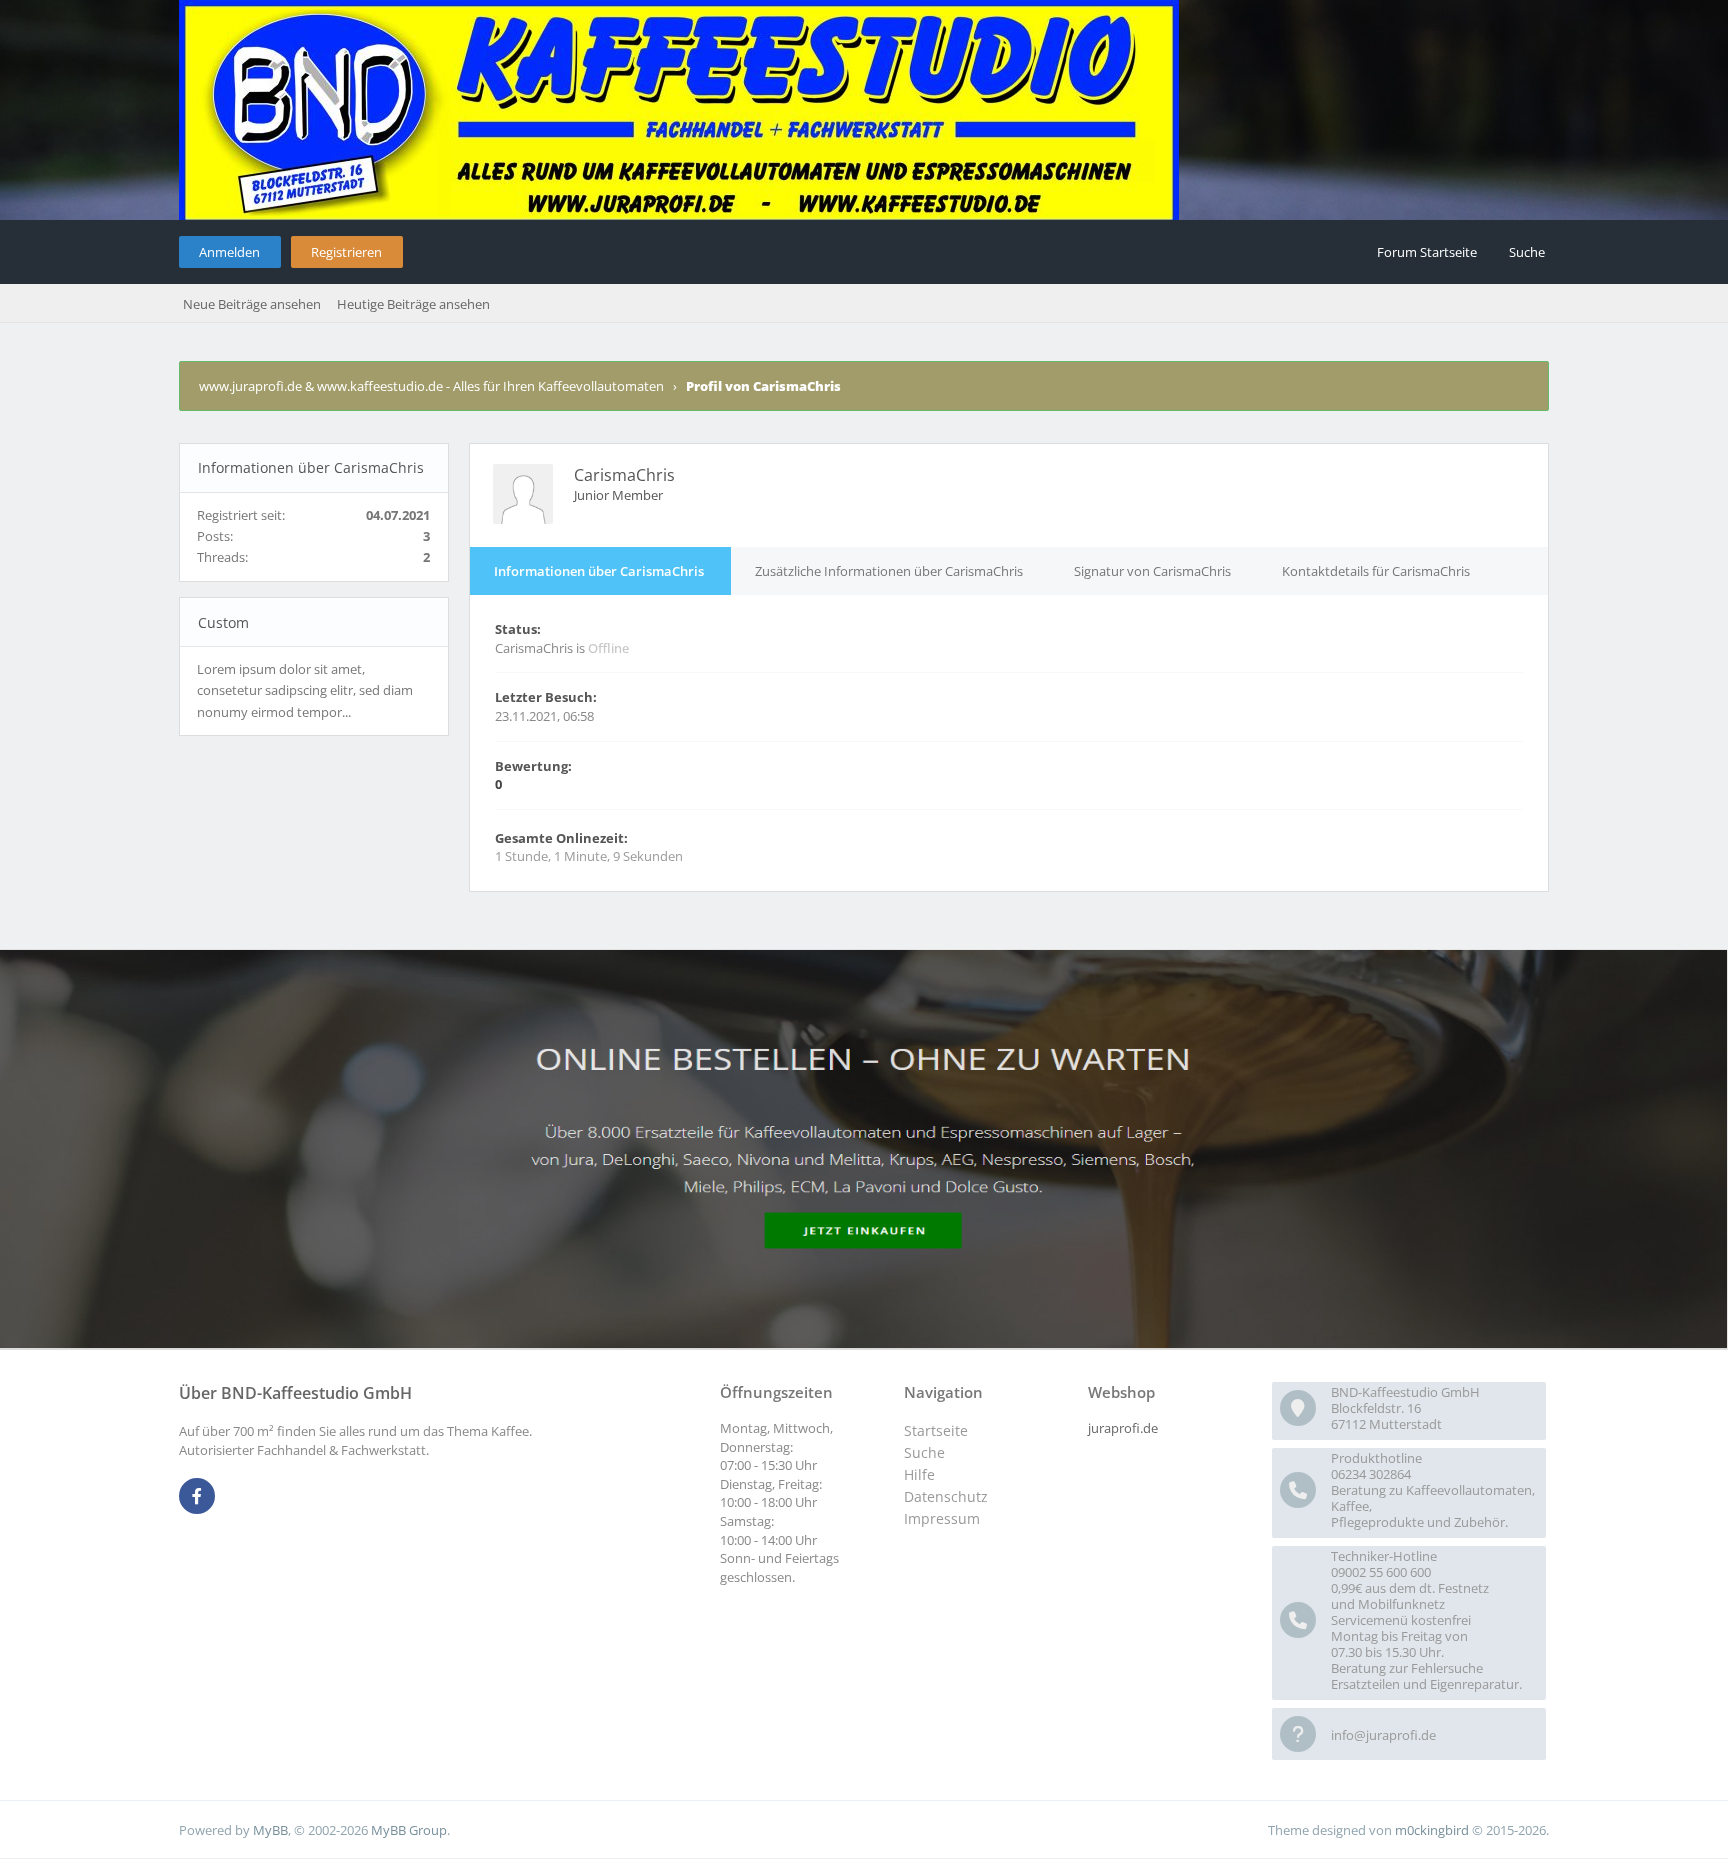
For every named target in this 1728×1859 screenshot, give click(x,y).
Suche (1527, 252)
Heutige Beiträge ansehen (413, 304)
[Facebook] (197, 1497)
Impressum (942, 1518)
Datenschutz (946, 1496)
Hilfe (919, 1474)
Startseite (936, 1430)
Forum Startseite (1427, 252)
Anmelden (229, 252)
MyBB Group (409, 1830)
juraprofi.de (1123, 1428)
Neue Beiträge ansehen (252, 304)
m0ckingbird (1432, 1830)
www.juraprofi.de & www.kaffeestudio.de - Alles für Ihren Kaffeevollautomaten (431, 386)
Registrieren (346, 252)
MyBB (270, 1830)
